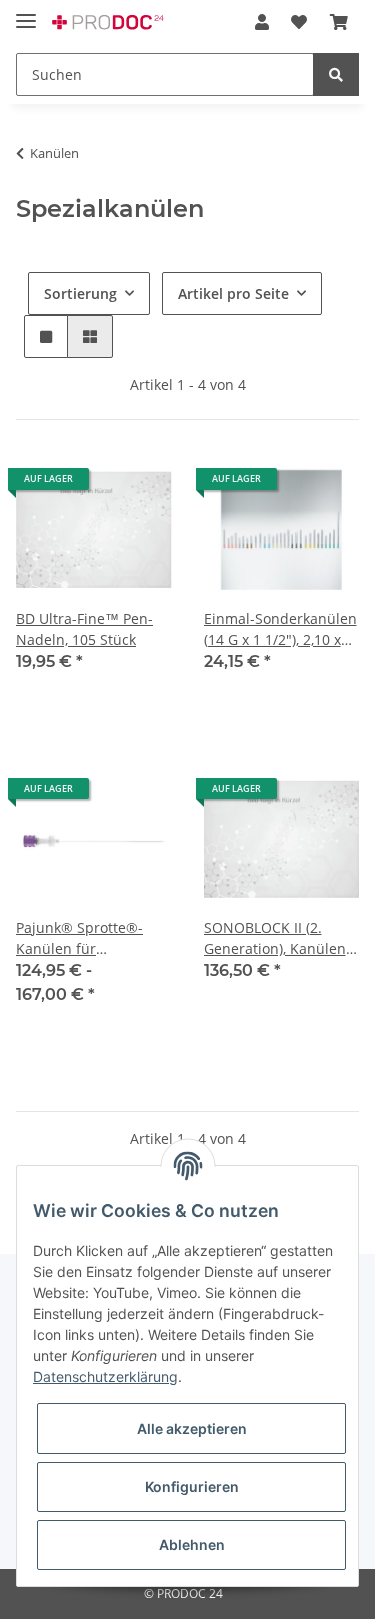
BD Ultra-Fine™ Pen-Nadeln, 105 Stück (84, 629)
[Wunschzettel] (299, 22)
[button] (262, 22)
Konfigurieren (192, 1486)
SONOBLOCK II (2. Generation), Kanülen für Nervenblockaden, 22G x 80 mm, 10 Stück (279, 938)
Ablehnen (192, 1544)
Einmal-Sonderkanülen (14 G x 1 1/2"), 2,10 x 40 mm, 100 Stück (280, 629)
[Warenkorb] (339, 22)
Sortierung (80, 293)
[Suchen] (336, 74)
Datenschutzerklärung (105, 1376)
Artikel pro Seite (233, 293)
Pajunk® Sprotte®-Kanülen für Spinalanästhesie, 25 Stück (85, 938)
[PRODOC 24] (108, 22)
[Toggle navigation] (26, 12)
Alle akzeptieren (192, 1428)
